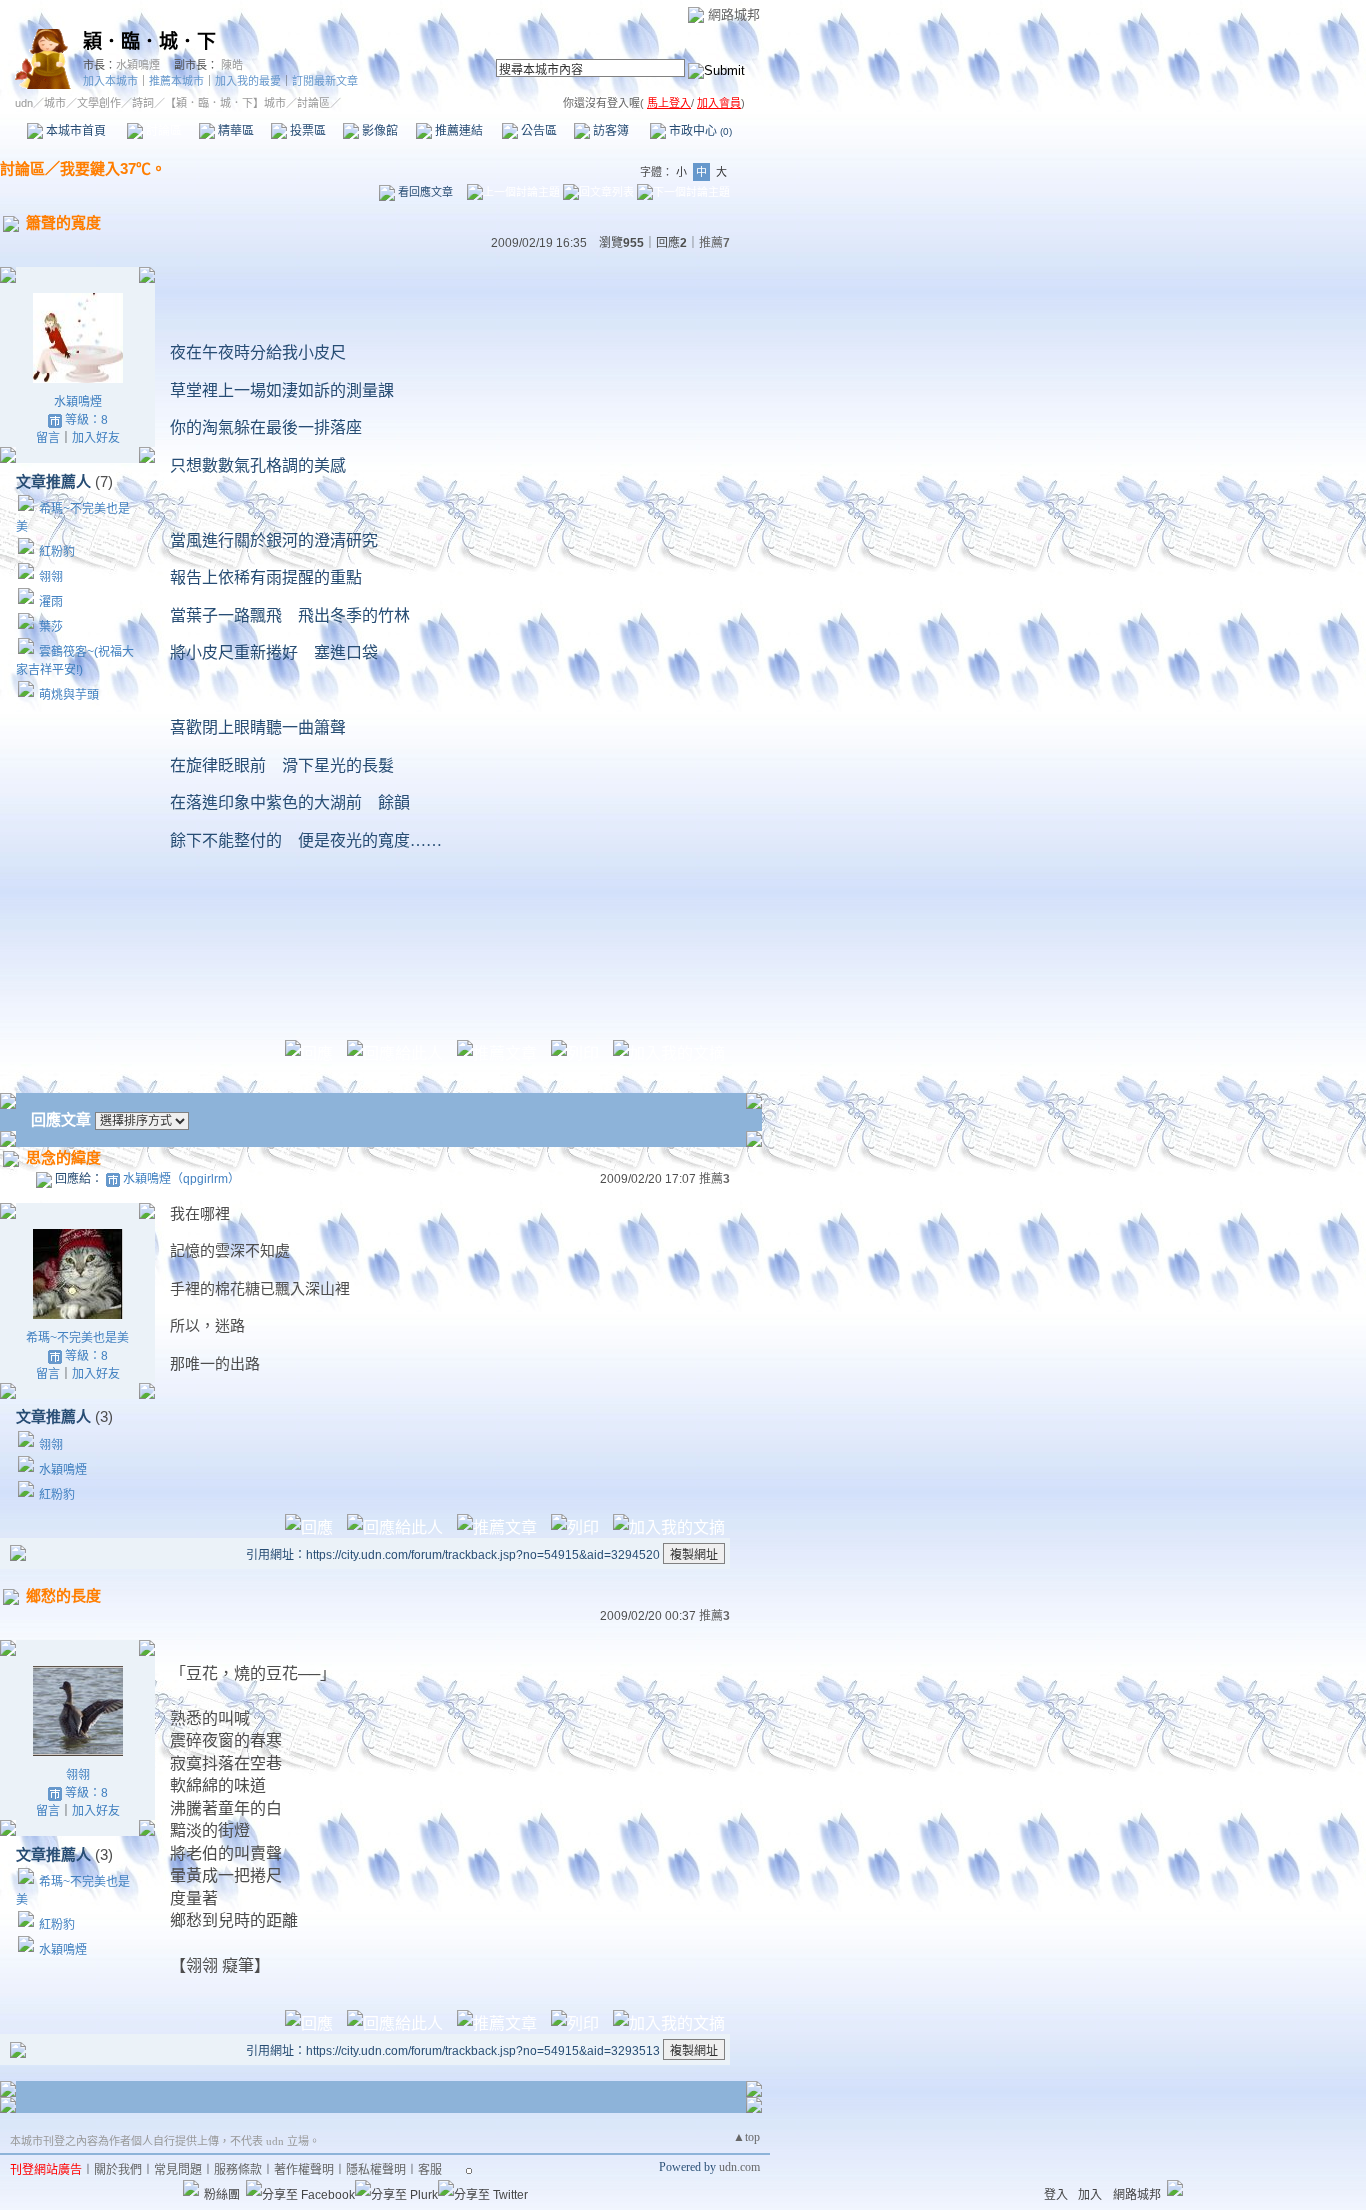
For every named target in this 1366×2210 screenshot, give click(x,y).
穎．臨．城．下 (149, 41)
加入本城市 (110, 81)
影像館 (378, 131)
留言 (48, 438)
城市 (55, 103)
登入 (1056, 2195)
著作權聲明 (304, 2170)
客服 (430, 2170)
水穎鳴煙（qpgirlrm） (181, 1179)
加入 (1090, 2195)
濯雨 (51, 602)
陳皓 (232, 65)
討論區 (162, 131)
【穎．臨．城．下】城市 (225, 103)
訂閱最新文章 (325, 81)
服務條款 (238, 2170)
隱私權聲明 (376, 2170)
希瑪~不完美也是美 (77, 1338)
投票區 (306, 131)
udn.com (739, 2167)
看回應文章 (424, 192)
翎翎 (51, 577)
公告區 (537, 131)
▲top (746, 2137)
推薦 (714, 243)
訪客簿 (609, 131)
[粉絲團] (191, 2188)
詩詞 (143, 103)
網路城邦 (734, 14)
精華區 (234, 131)
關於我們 (118, 2170)
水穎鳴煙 (138, 65)
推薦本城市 (176, 81)
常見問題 (178, 2170)
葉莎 (51, 627)
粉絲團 (222, 2195)
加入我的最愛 (248, 81)
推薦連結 (457, 131)
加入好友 (96, 438)
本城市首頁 (74, 131)
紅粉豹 (57, 552)
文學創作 (99, 103)
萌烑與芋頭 (69, 695)
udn (24, 103)
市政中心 (699, 131)
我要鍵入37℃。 (113, 168)
